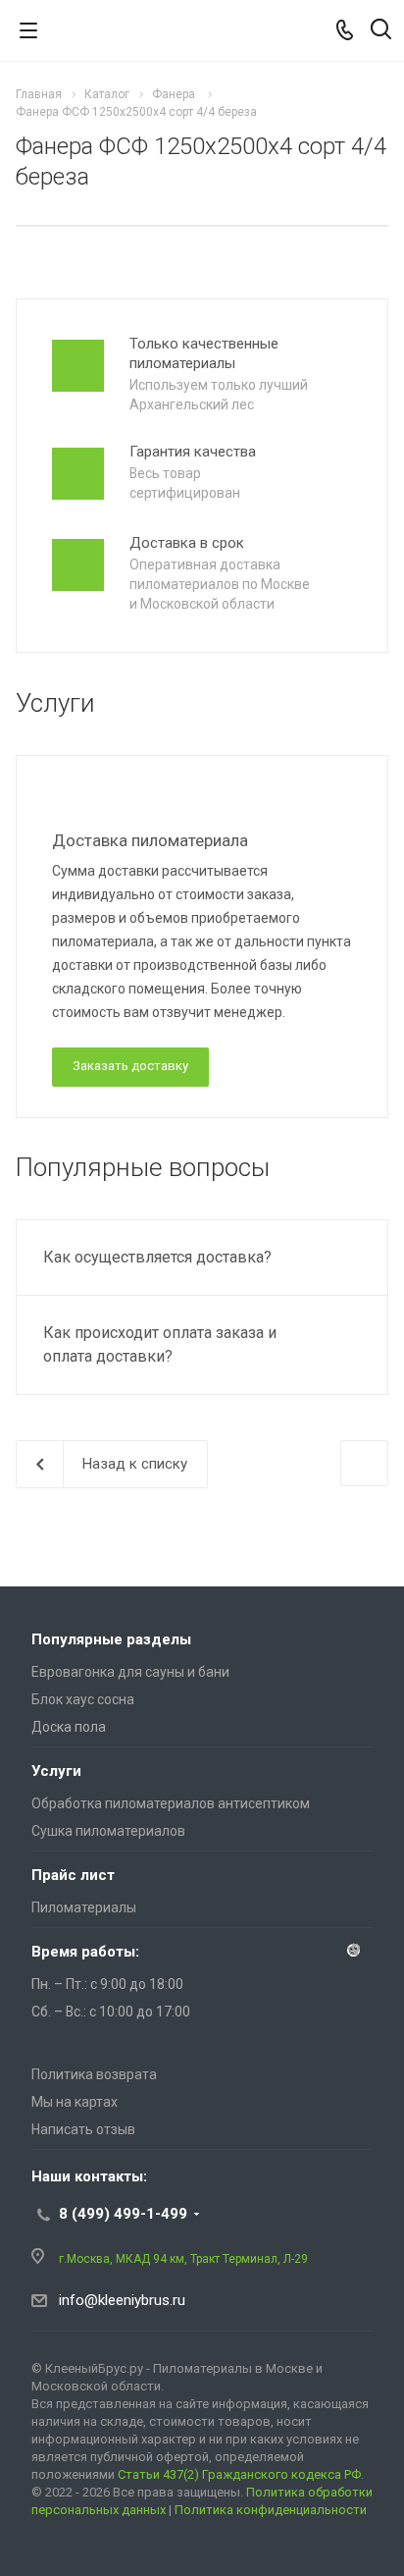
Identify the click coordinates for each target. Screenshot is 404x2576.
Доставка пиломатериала (150, 840)
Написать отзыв (83, 2129)
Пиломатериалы (84, 1907)
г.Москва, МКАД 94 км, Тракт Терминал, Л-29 (183, 2259)
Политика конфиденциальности (271, 2510)
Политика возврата (94, 2074)
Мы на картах (75, 2102)
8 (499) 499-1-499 (123, 2214)
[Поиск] (381, 31)
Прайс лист (73, 1875)
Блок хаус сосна (83, 1699)
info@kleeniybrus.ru (122, 2300)
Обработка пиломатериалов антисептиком (171, 1803)
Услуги (56, 1771)
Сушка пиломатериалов (108, 1831)
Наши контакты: (89, 2176)
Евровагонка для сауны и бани (130, 1672)
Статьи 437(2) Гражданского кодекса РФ (239, 2474)
